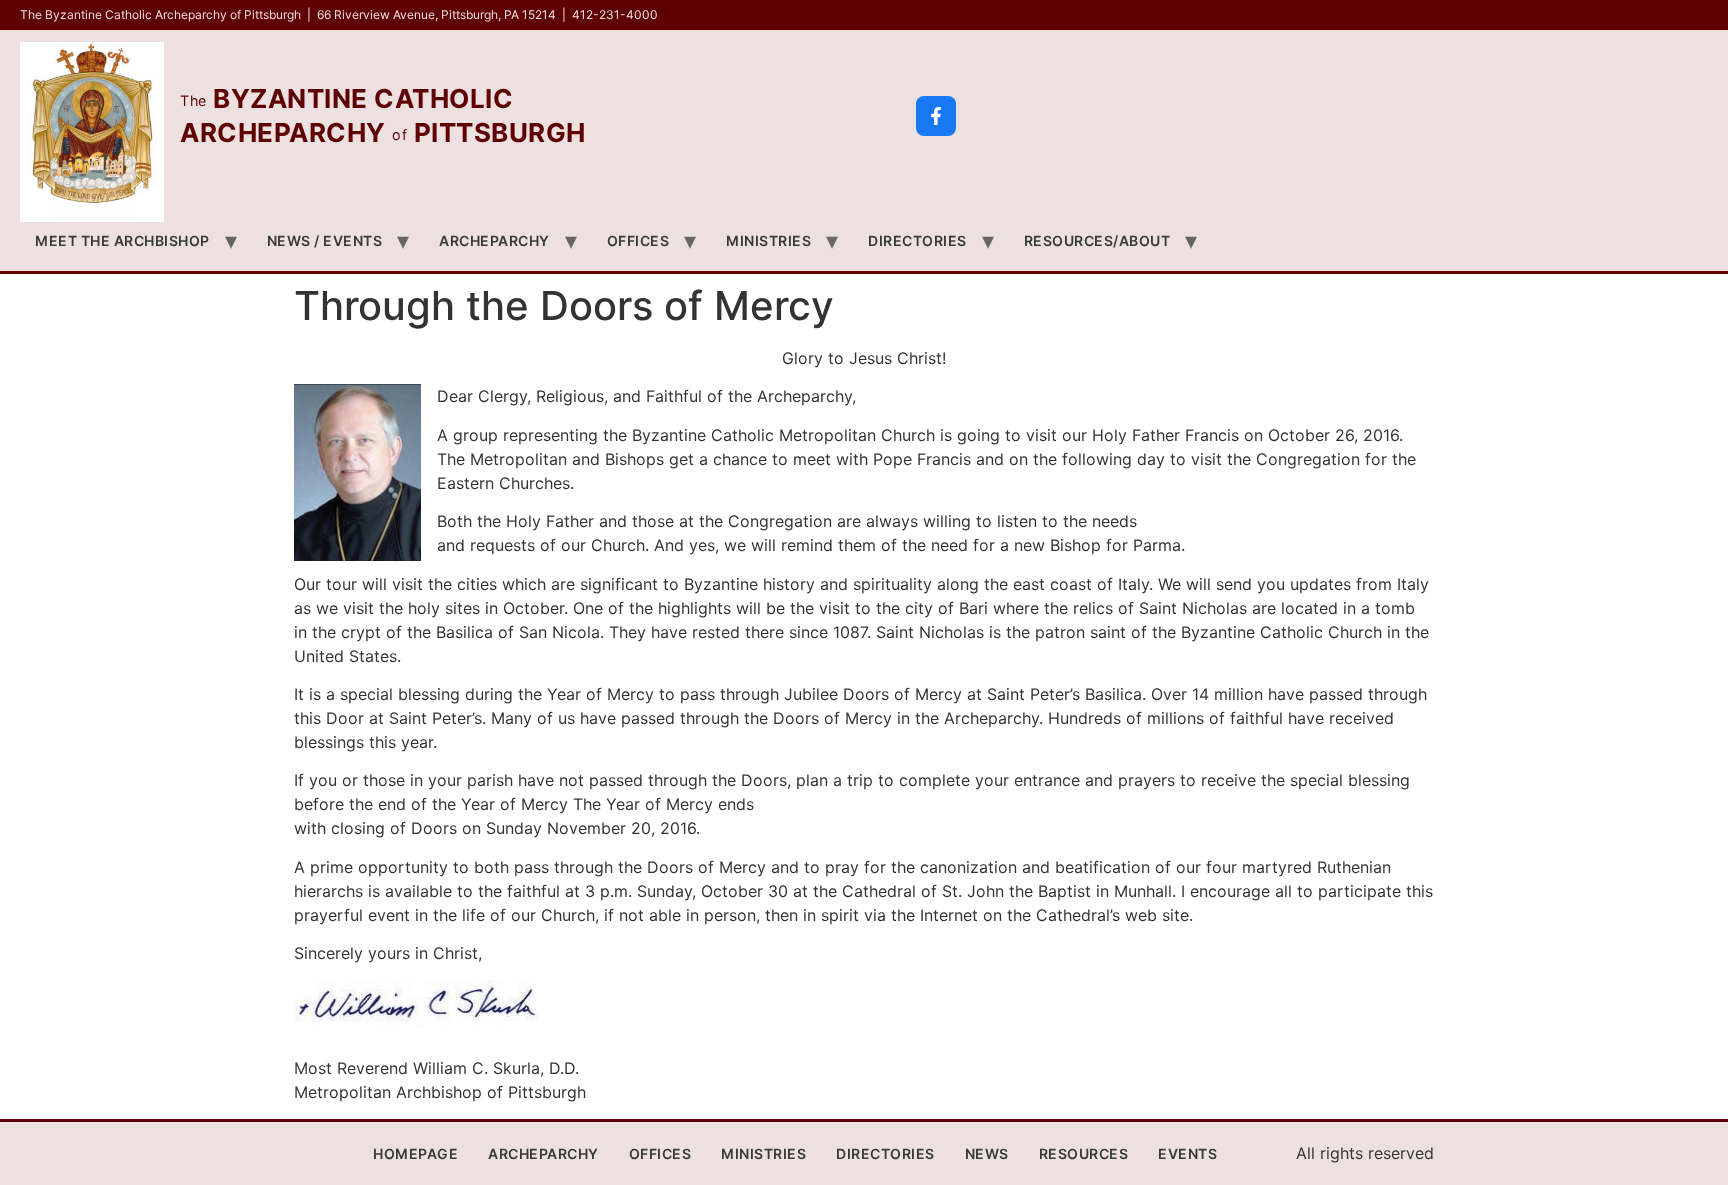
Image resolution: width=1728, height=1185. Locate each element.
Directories (917, 240)
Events (1187, 1153)
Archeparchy (494, 240)
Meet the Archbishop (122, 240)
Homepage (415, 1153)
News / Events (325, 240)
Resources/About (1097, 240)
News (987, 1153)
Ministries (768, 240)
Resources (1084, 1153)
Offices (638, 240)
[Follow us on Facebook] (936, 116)
